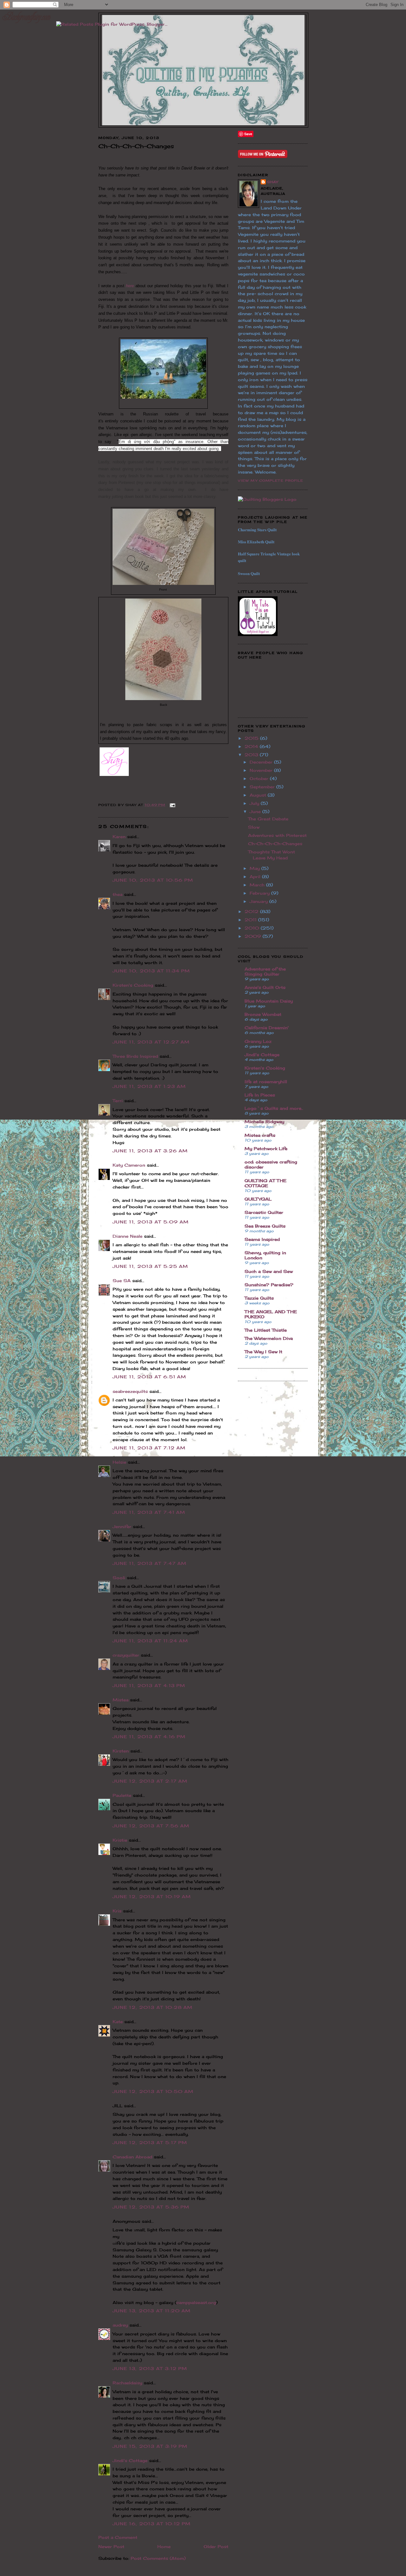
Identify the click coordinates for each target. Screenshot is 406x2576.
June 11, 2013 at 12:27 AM (151, 1042)
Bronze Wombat (263, 1014)
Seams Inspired (262, 1239)
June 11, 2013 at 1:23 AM (149, 1086)
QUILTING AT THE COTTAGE (265, 1183)
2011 (251, 920)
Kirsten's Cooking (133, 985)
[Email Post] (172, 805)
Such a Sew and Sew (269, 1271)
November (262, 770)
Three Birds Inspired (135, 1056)
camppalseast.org (196, 2302)
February (260, 893)
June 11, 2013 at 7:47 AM (150, 1563)
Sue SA (122, 1281)
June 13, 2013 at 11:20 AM (152, 2311)
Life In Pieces (260, 1095)
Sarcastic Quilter (264, 1212)
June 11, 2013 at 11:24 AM (151, 1641)
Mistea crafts (260, 1135)
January (259, 901)
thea (118, 894)
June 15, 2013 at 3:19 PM (150, 2446)
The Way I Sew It (263, 1352)
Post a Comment (118, 2537)
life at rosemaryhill (266, 1082)
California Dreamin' (267, 1028)
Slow (254, 827)
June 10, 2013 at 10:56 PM (153, 880)
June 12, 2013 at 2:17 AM (150, 1781)
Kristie (120, 1840)
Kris (117, 1911)
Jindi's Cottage (130, 2460)
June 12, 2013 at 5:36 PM (151, 2207)
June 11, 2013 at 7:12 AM (149, 1448)
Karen (119, 837)
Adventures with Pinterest (277, 835)
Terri (118, 1101)
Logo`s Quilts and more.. (274, 1108)
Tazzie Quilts (259, 1298)
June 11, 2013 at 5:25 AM (150, 1266)
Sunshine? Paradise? (269, 1285)
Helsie (119, 1462)
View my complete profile (271, 480)
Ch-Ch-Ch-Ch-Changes (275, 844)
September (263, 787)
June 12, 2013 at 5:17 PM (150, 2142)
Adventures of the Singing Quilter (265, 971)
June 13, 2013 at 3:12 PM (150, 2368)
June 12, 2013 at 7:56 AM (151, 1826)
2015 (252, 738)
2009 (254, 936)
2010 (253, 928)
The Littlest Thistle (266, 1330)
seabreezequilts (130, 1391)
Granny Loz (258, 1041)
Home (164, 2546)
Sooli (119, 1578)
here (130, 286)
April (256, 877)
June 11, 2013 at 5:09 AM (151, 1222)
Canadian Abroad (132, 2157)
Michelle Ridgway (264, 1122)
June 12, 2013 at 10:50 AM (153, 2091)
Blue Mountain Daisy (269, 1001)
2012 (252, 911)
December (262, 762)
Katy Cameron (129, 1165)
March (258, 885)
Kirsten (121, 1751)
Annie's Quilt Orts (265, 987)
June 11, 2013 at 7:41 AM (149, 1512)
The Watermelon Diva (269, 1338)
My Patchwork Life (266, 1149)
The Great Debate (268, 819)
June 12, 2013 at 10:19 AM (152, 1897)
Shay (273, 182)
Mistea (121, 1700)
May (255, 868)
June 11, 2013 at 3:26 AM (150, 1151)
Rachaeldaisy (127, 2383)
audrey (120, 2325)
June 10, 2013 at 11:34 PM (151, 971)
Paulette (122, 1795)
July (255, 803)
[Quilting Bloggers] (267, 499)
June (256, 811)
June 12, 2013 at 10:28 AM (153, 2007)
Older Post (216, 2546)
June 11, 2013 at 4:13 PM (149, 1685)
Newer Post (111, 2546)
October (260, 778)
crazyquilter (126, 1655)
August (259, 795)
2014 (252, 746)
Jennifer (122, 1526)
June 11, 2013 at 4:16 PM (149, 1737)
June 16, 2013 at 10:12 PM (152, 2524)
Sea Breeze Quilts (265, 1226)
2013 (252, 755)
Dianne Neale (128, 1236)
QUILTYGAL (258, 1199)
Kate (118, 2022)
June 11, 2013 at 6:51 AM (149, 1377)
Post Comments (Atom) (158, 2558)
